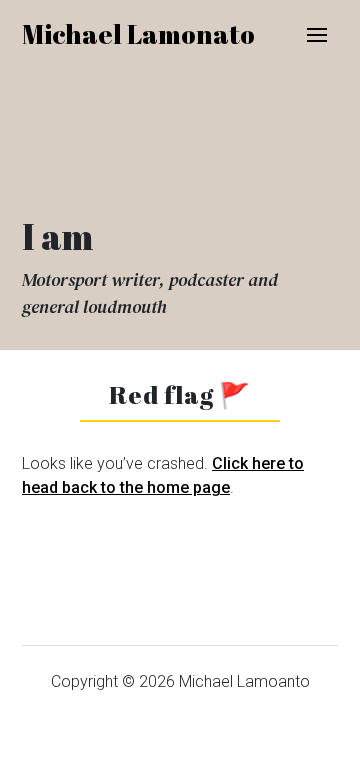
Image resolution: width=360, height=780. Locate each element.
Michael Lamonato (138, 34)
